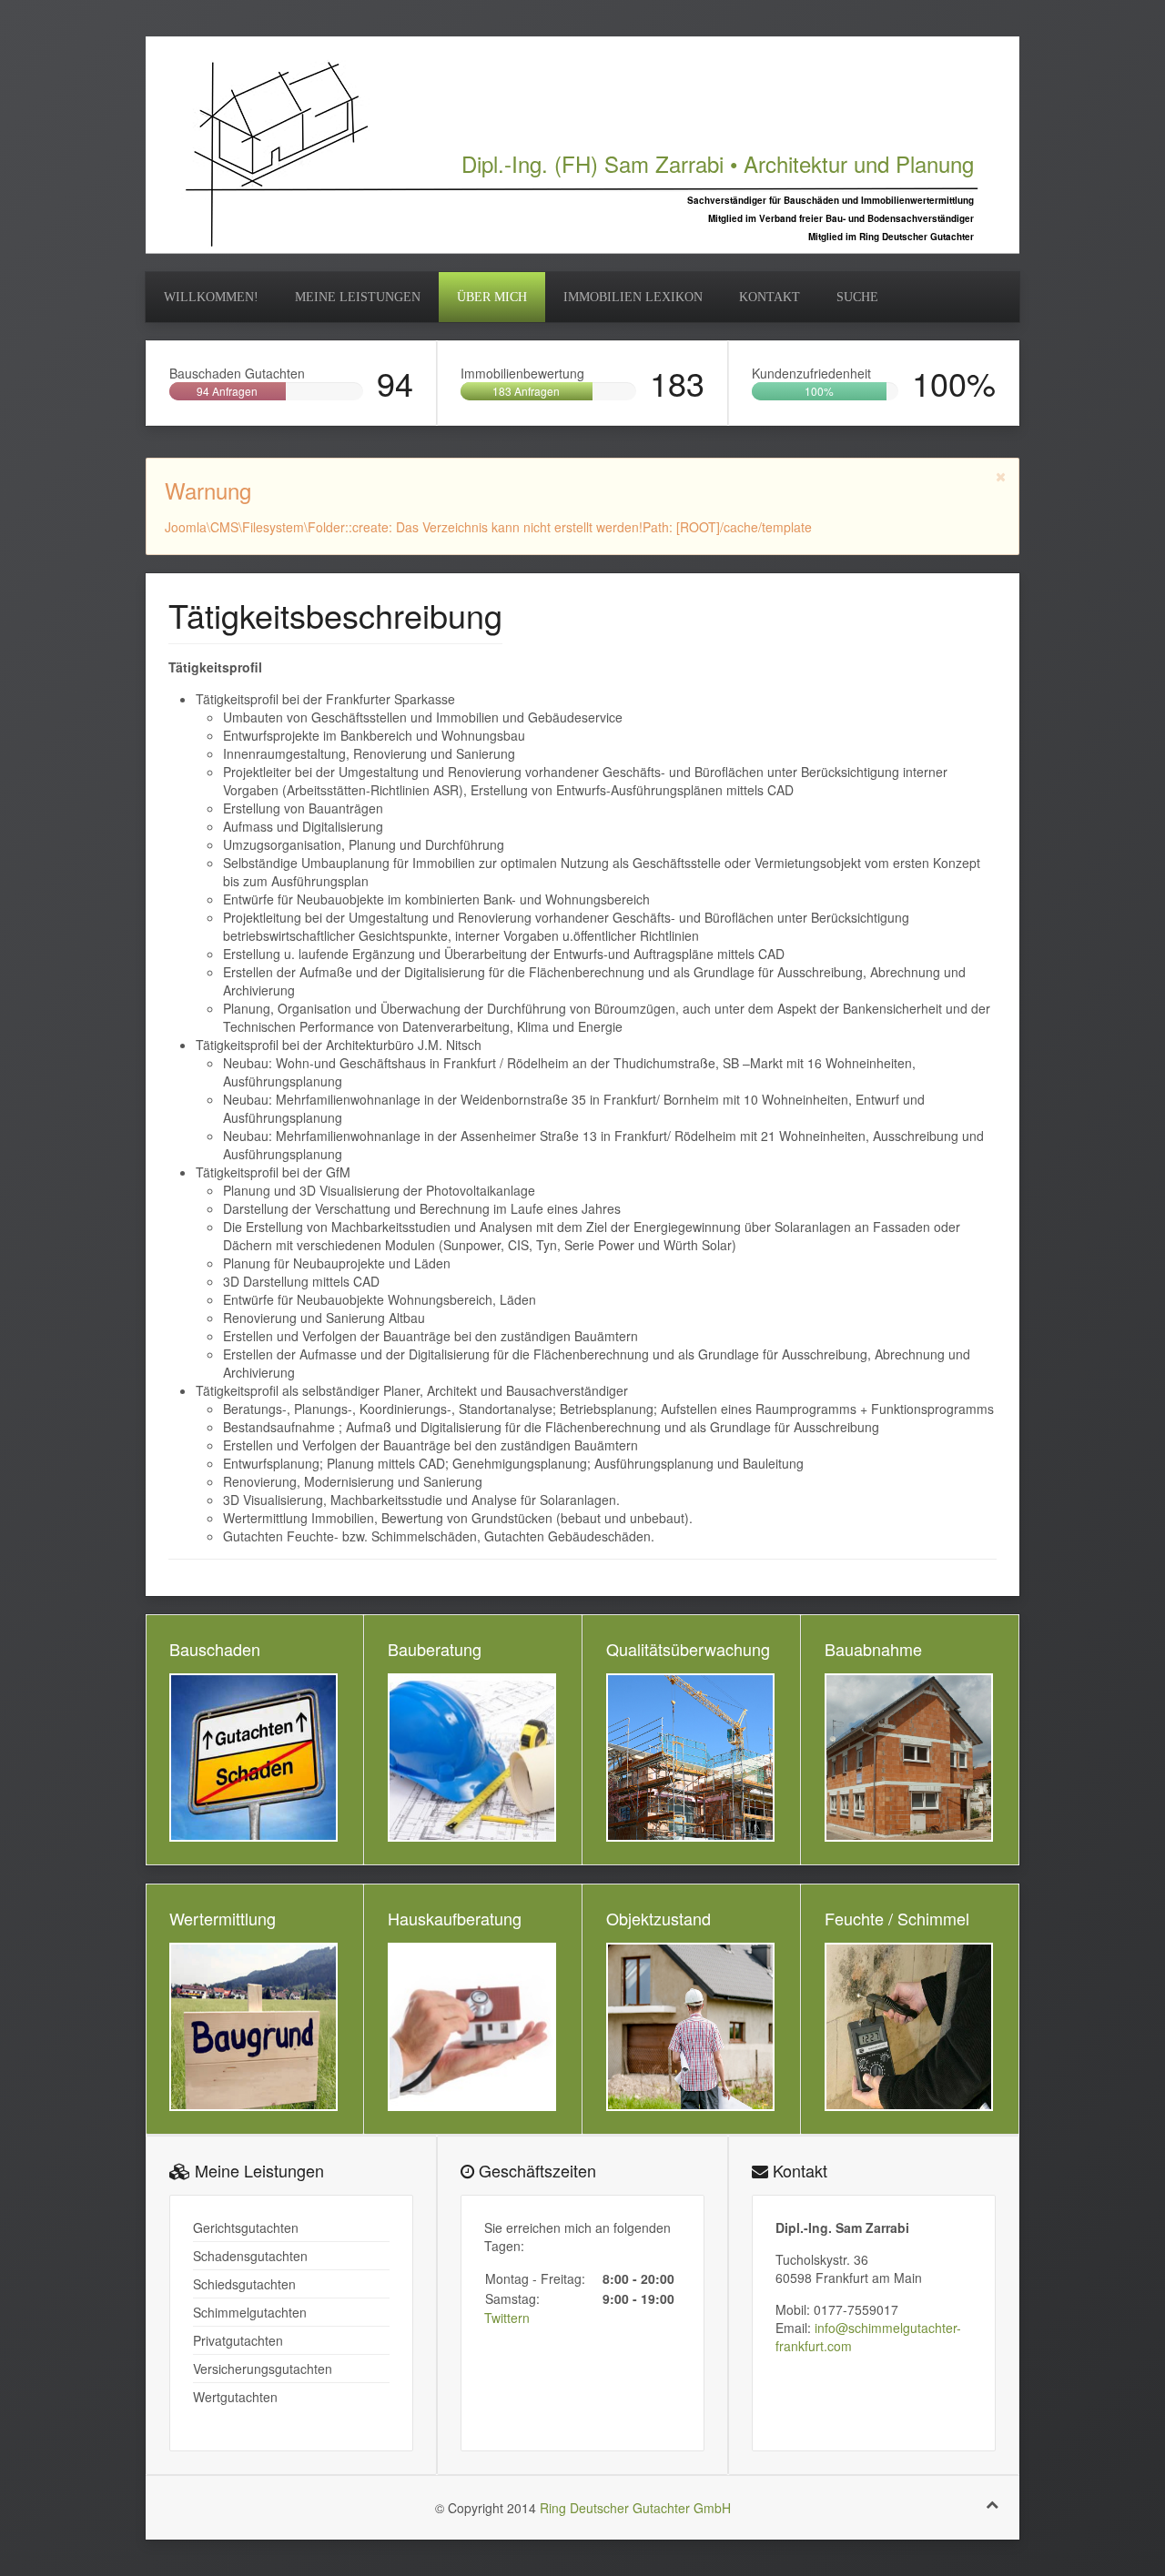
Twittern (507, 2318)
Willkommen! (211, 297)
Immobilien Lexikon (633, 297)
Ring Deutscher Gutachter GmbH (635, 2508)
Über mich (492, 297)
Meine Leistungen (358, 297)
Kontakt (770, 297)
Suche (857, 297)
